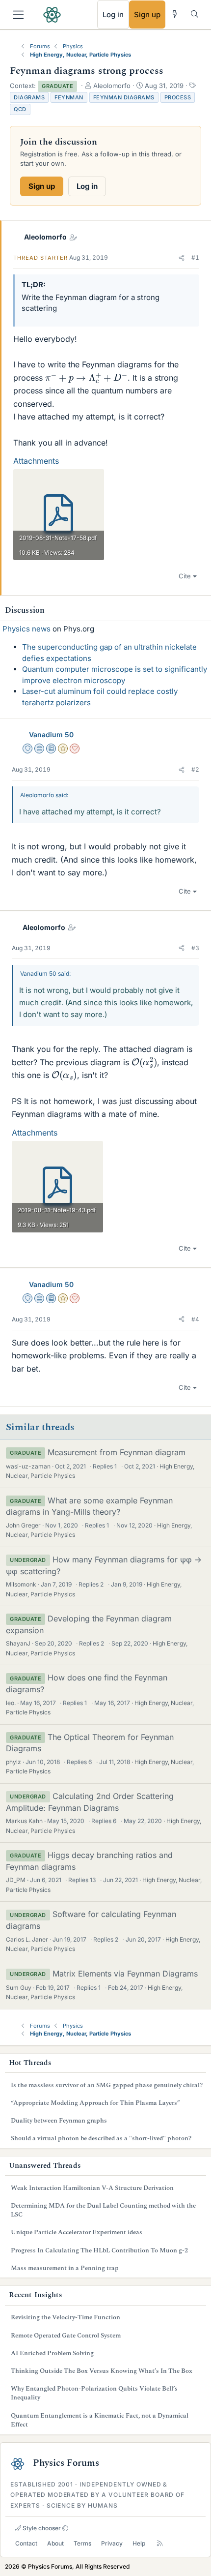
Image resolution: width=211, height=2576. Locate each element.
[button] (182, 258)
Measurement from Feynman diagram (117, 1452)
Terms (82, 2543)
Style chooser (41, 2528)
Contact (26, 2543)
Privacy (112, 2543)
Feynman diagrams (124, 97)
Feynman (69, 97)
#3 (195, 948)
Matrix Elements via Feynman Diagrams (125, 1974)
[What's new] (175, 14)
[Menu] (18, 15)
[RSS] (160, 2543)
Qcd (20, 109)
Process (178, 97)
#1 (195, 257)
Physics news (26, 629)
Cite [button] (185, 576)
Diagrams (29, 97)
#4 (195, 1319)
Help (139, 2543)
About (55, 2543)
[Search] (195, 14)
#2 (195, 769)
